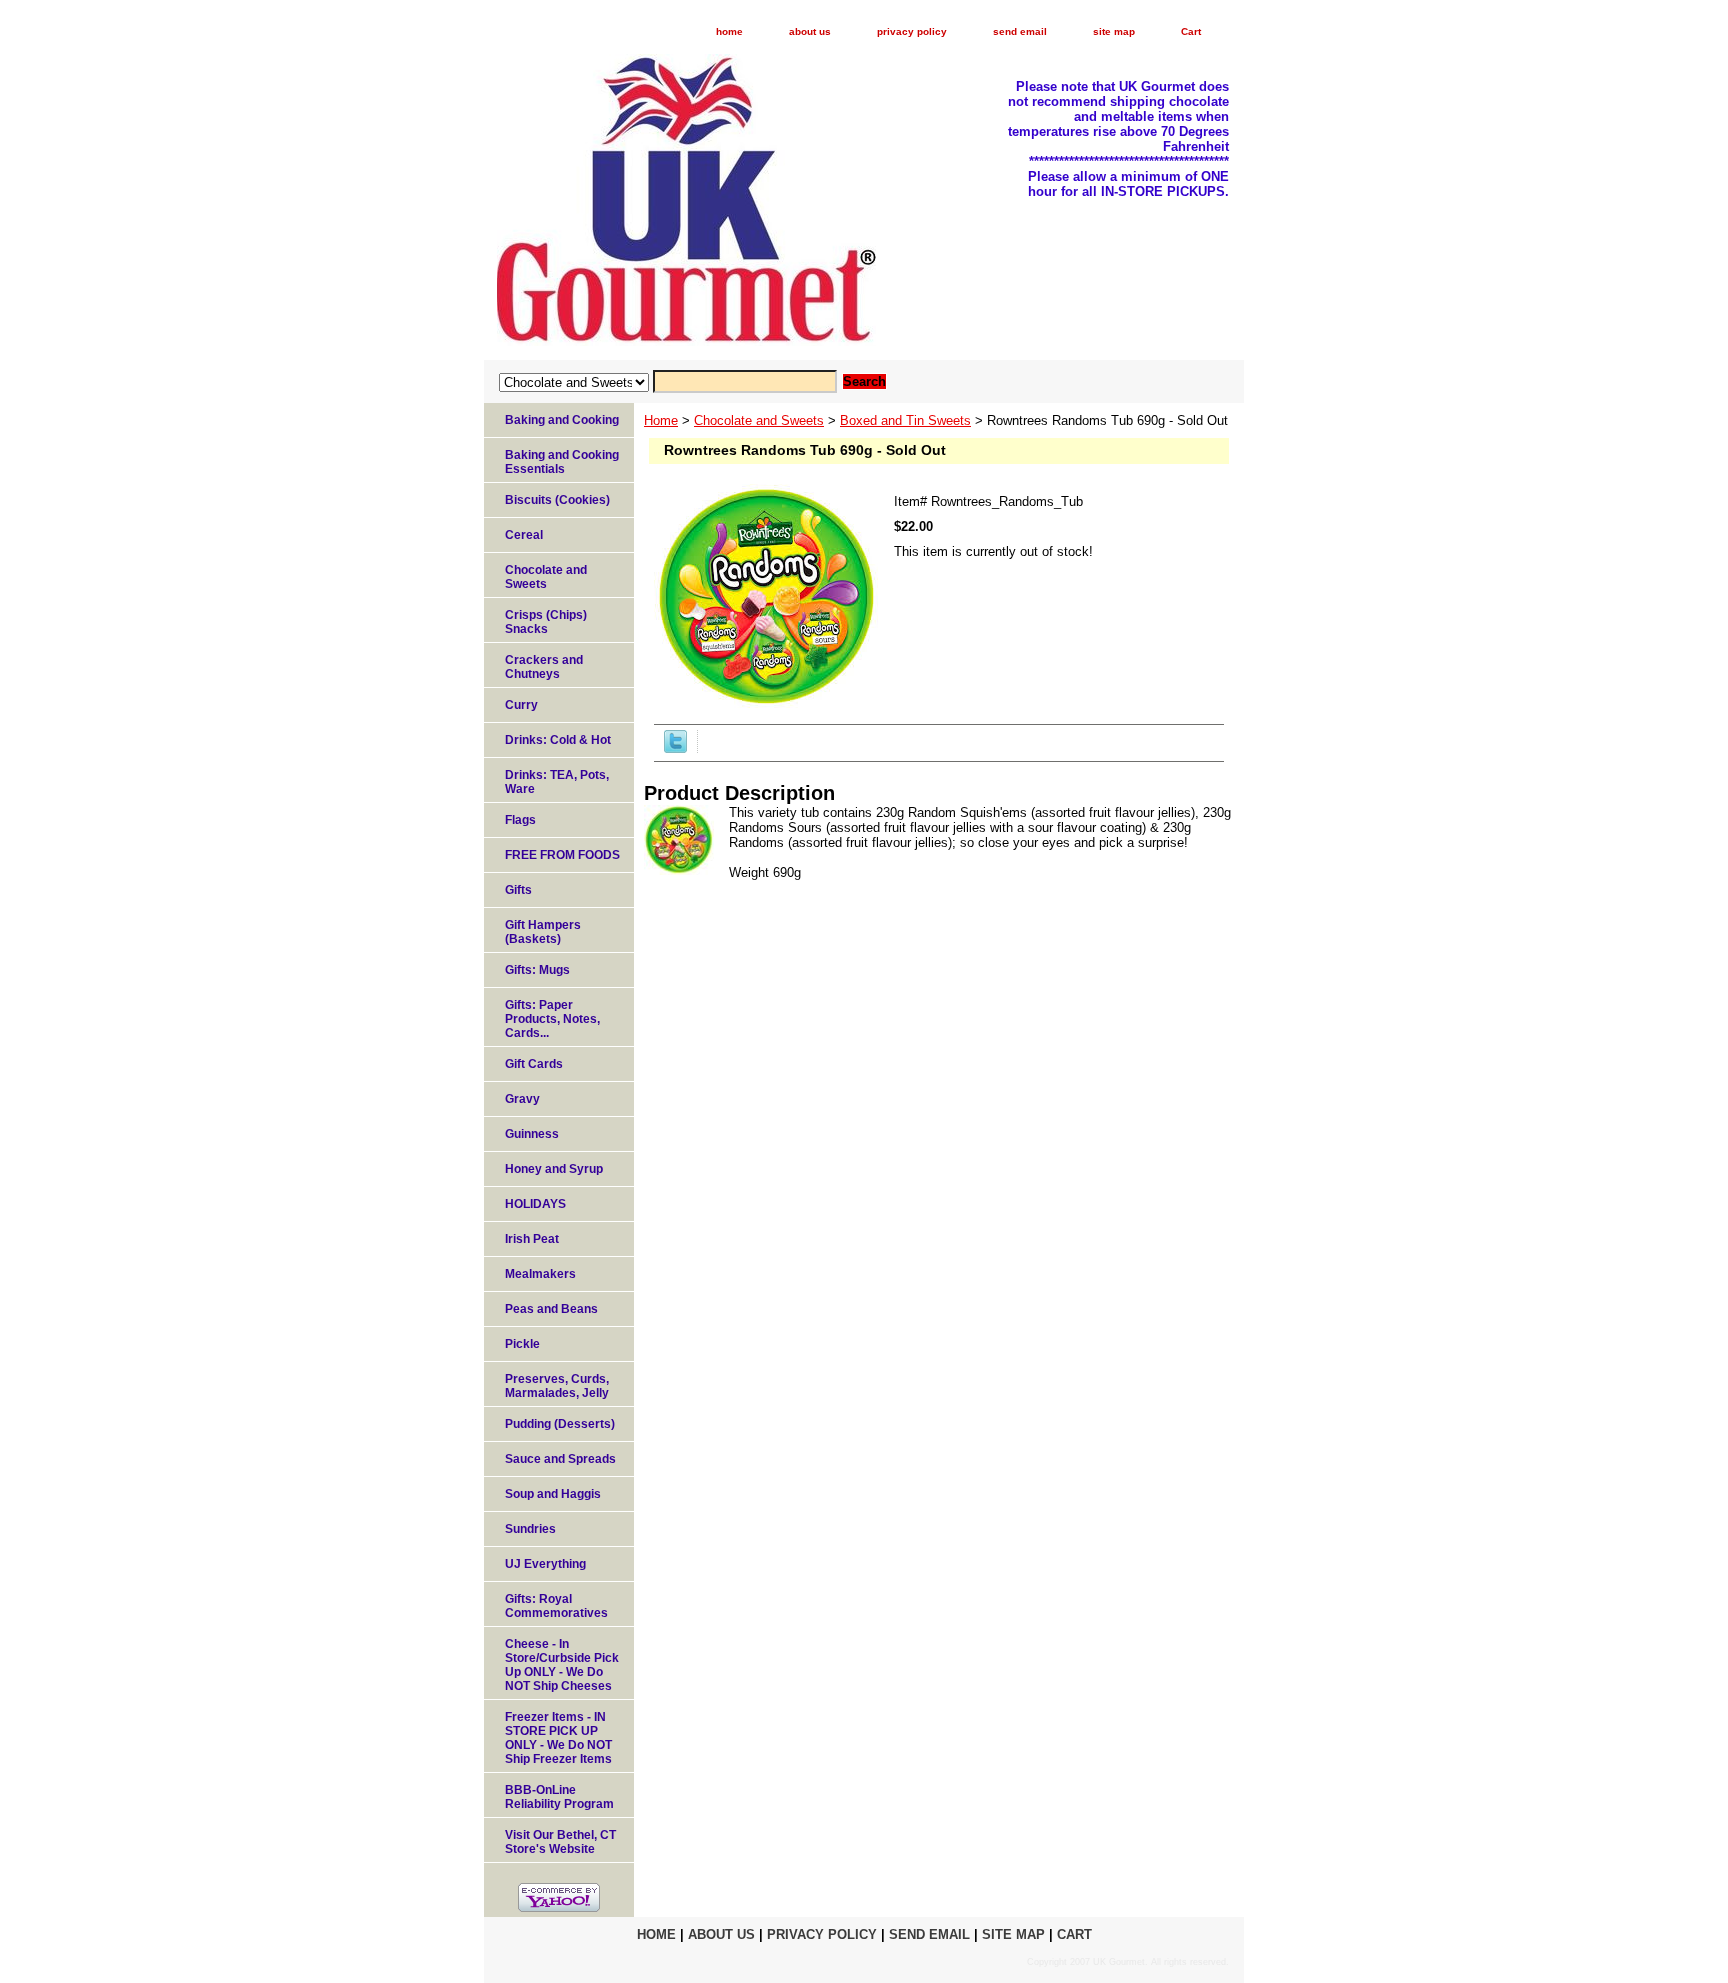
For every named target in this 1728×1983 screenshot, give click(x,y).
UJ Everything (545, 1564)
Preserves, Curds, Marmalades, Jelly (557, 1386)
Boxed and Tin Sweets (905, 420)
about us (810, 31)
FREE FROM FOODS (562, 855)
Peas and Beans (551, 1309)
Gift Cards (534, 1064)
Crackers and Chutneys (544, 667)
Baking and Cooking (562, 420)
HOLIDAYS (535, 1204)
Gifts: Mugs (537, 970)
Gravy (522, 1099)
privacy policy (912, 31)
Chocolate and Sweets (759, 420)
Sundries (530, 1529)
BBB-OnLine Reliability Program (559, 1797)
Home (661, 420)
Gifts (518, 890)
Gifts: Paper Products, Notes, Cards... (552, 1019)
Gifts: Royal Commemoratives (556, 1606)
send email (1020, 31)
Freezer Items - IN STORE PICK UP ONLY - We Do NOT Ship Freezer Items (558, 1738)
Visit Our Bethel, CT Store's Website (560, 1842)
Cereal (524, 535)
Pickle (522, 1344)
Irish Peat (532, 1239)
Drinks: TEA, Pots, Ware (557, 782)
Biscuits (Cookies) (557, 500)
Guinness (532, 1134)
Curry (521, 705)
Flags (520, 820)
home (729, 31)
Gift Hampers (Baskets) (543, 932)
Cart (1191, 31)
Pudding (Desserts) (560, 1424)
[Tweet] (675, 748)
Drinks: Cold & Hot (558, 740)
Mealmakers (540, 1274)
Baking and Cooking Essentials (562, 462)
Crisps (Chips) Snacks (546, 622)
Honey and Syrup (554, 1169)
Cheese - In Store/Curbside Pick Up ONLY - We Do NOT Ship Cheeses (562, 1665)
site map (1114, 31)
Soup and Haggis (553, 1494)
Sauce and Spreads (560, 1459)
